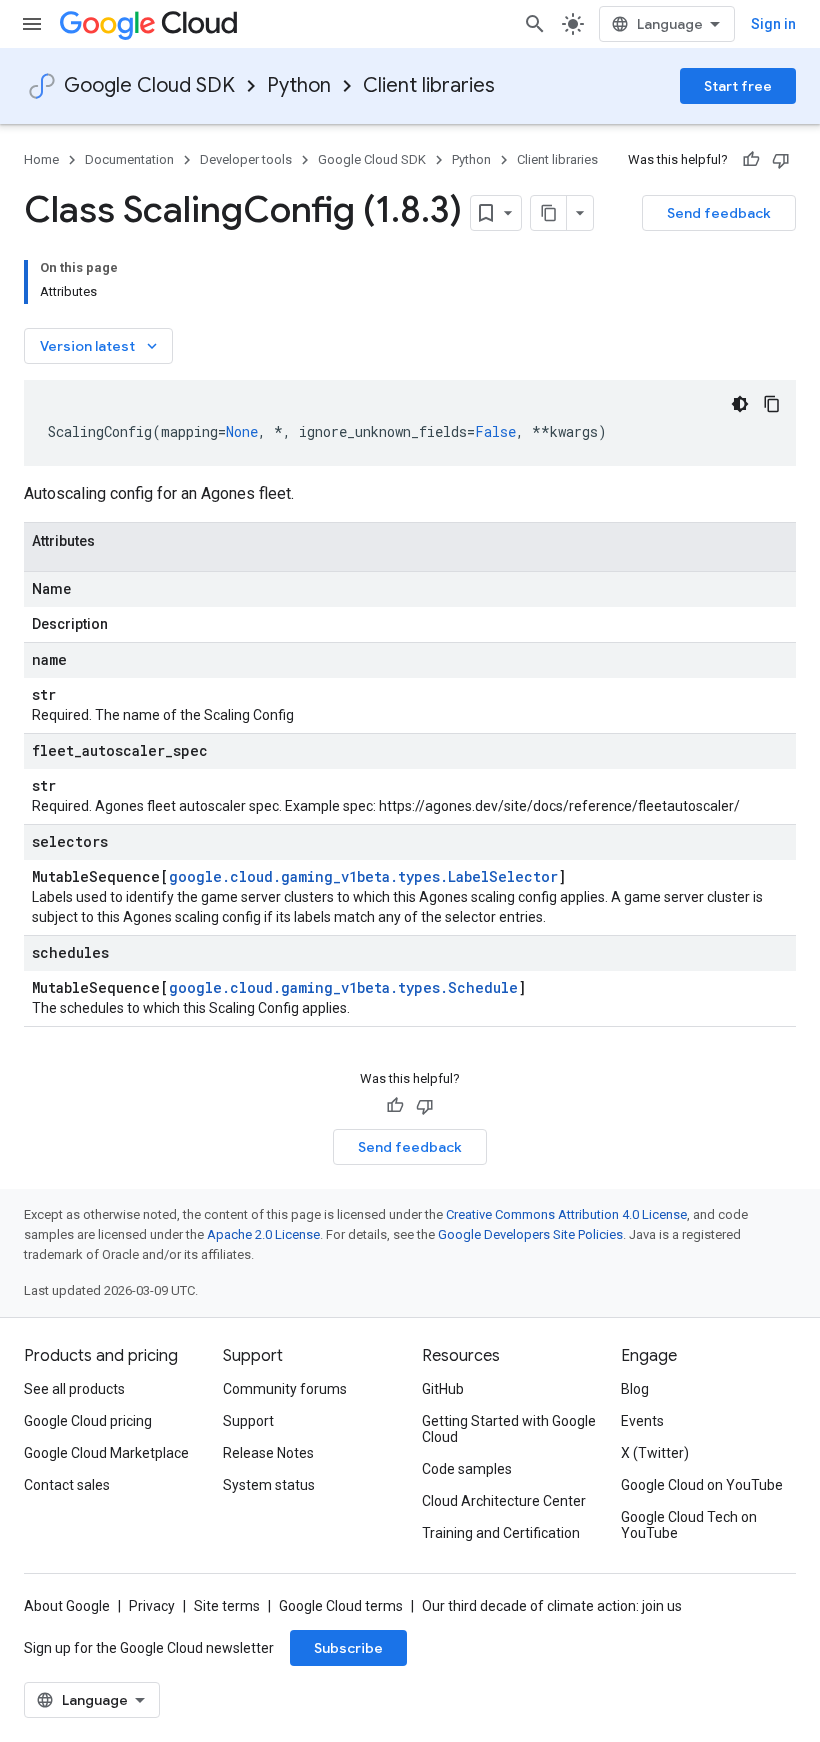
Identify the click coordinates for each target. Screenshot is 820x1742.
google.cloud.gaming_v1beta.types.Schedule (343, 987)
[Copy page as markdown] (549, 213)
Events (642, 1421)
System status (269, 1485)
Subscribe (348, 1648)
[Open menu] (32, 24)
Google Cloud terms (341, 1606)
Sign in (773, 24)
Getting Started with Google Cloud (509, 1429)
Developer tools (246, 159)
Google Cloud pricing (88, 1421)
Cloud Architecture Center (504, 1501)
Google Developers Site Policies (530, 1234)
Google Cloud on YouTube (702, 1485)
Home (41, 159)
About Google (67, 1606)
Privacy (152, 1606)
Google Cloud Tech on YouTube (689, 1525)
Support (248, 1421)
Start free (738, 86)
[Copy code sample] (772, 404)
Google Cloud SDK (149, 85)
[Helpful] (751, 160)
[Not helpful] (781, 160)
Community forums (285, 1389)
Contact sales (67, 1485)
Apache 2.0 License (263, 1234)
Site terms (227, 1606)
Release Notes (268, 1453)
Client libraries (429, 85)
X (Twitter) (655, 1453)
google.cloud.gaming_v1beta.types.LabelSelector (363, 876)
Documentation (129, 159)
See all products (74, 1389)
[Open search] (535, 24)
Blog (635, 1389)
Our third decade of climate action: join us (552, 1606)
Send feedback (719, 213)
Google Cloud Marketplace (106, 1453)
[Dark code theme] (740, 404)
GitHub (443, 1389)
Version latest (100, 346)
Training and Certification (501, 1533)
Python (299, 85)
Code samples (467, 1469)
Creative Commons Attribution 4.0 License (566, 1214)
